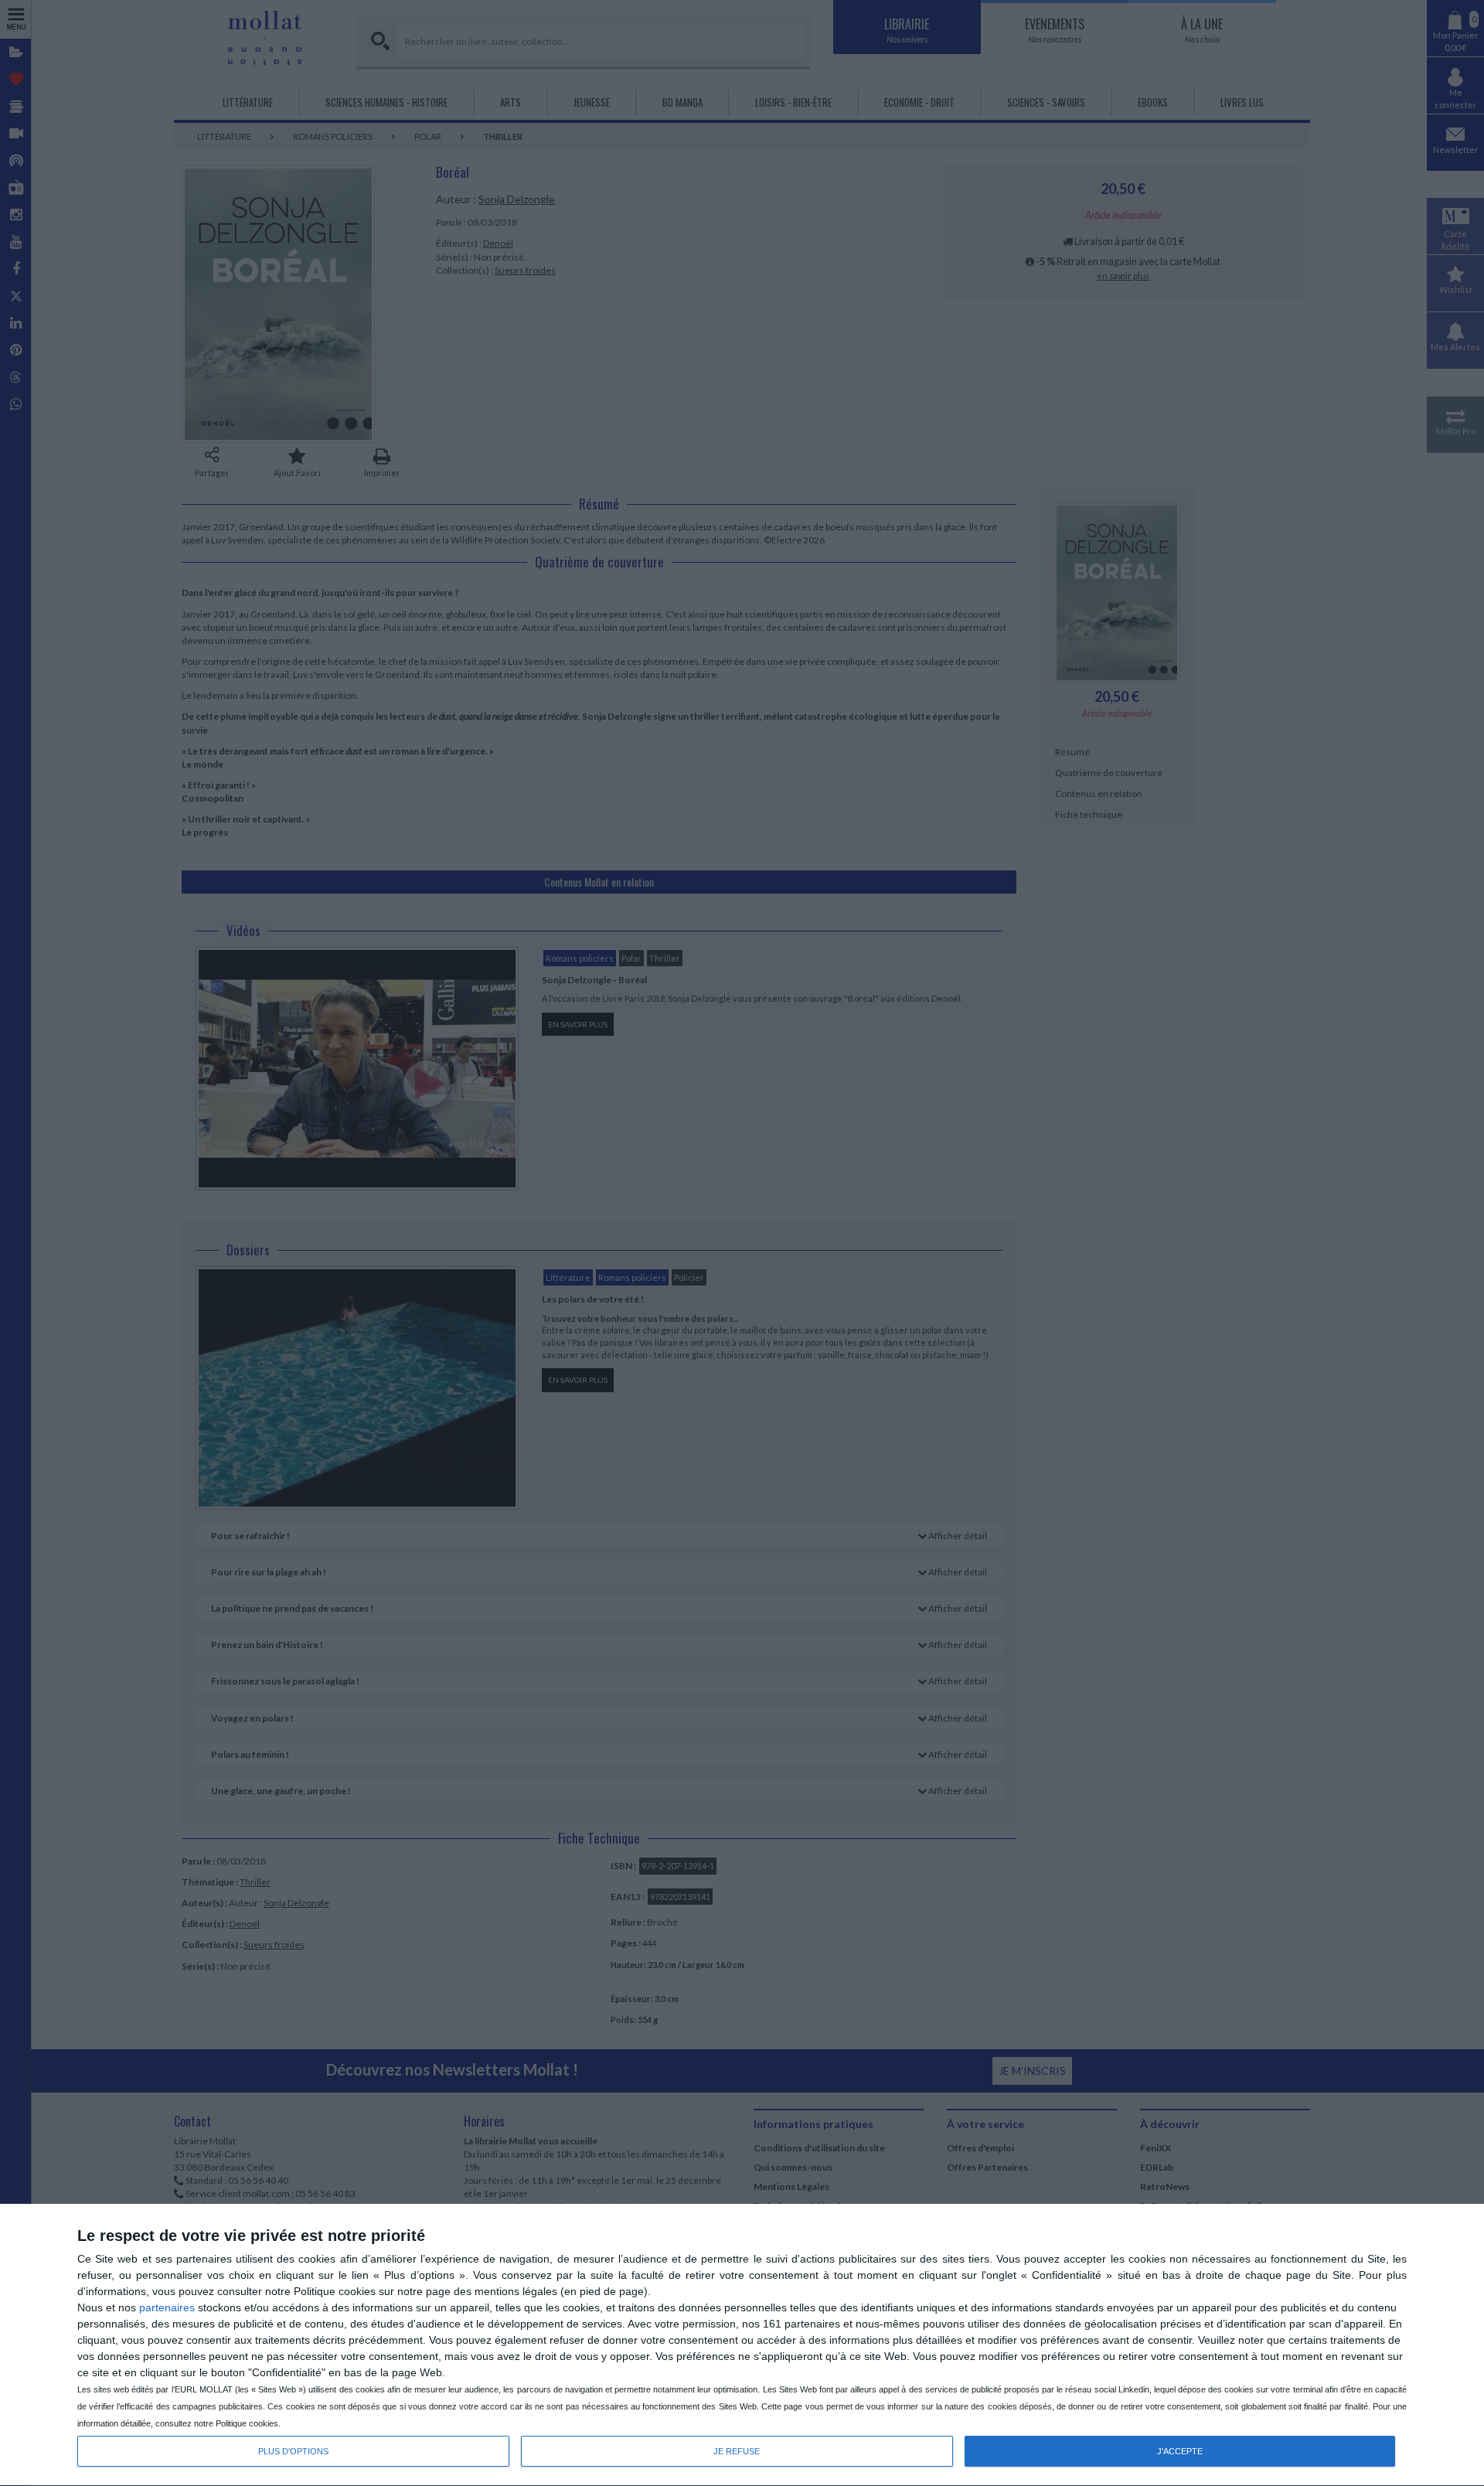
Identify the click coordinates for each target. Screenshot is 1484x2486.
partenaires (167, 2307)
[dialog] (742, 2345)
